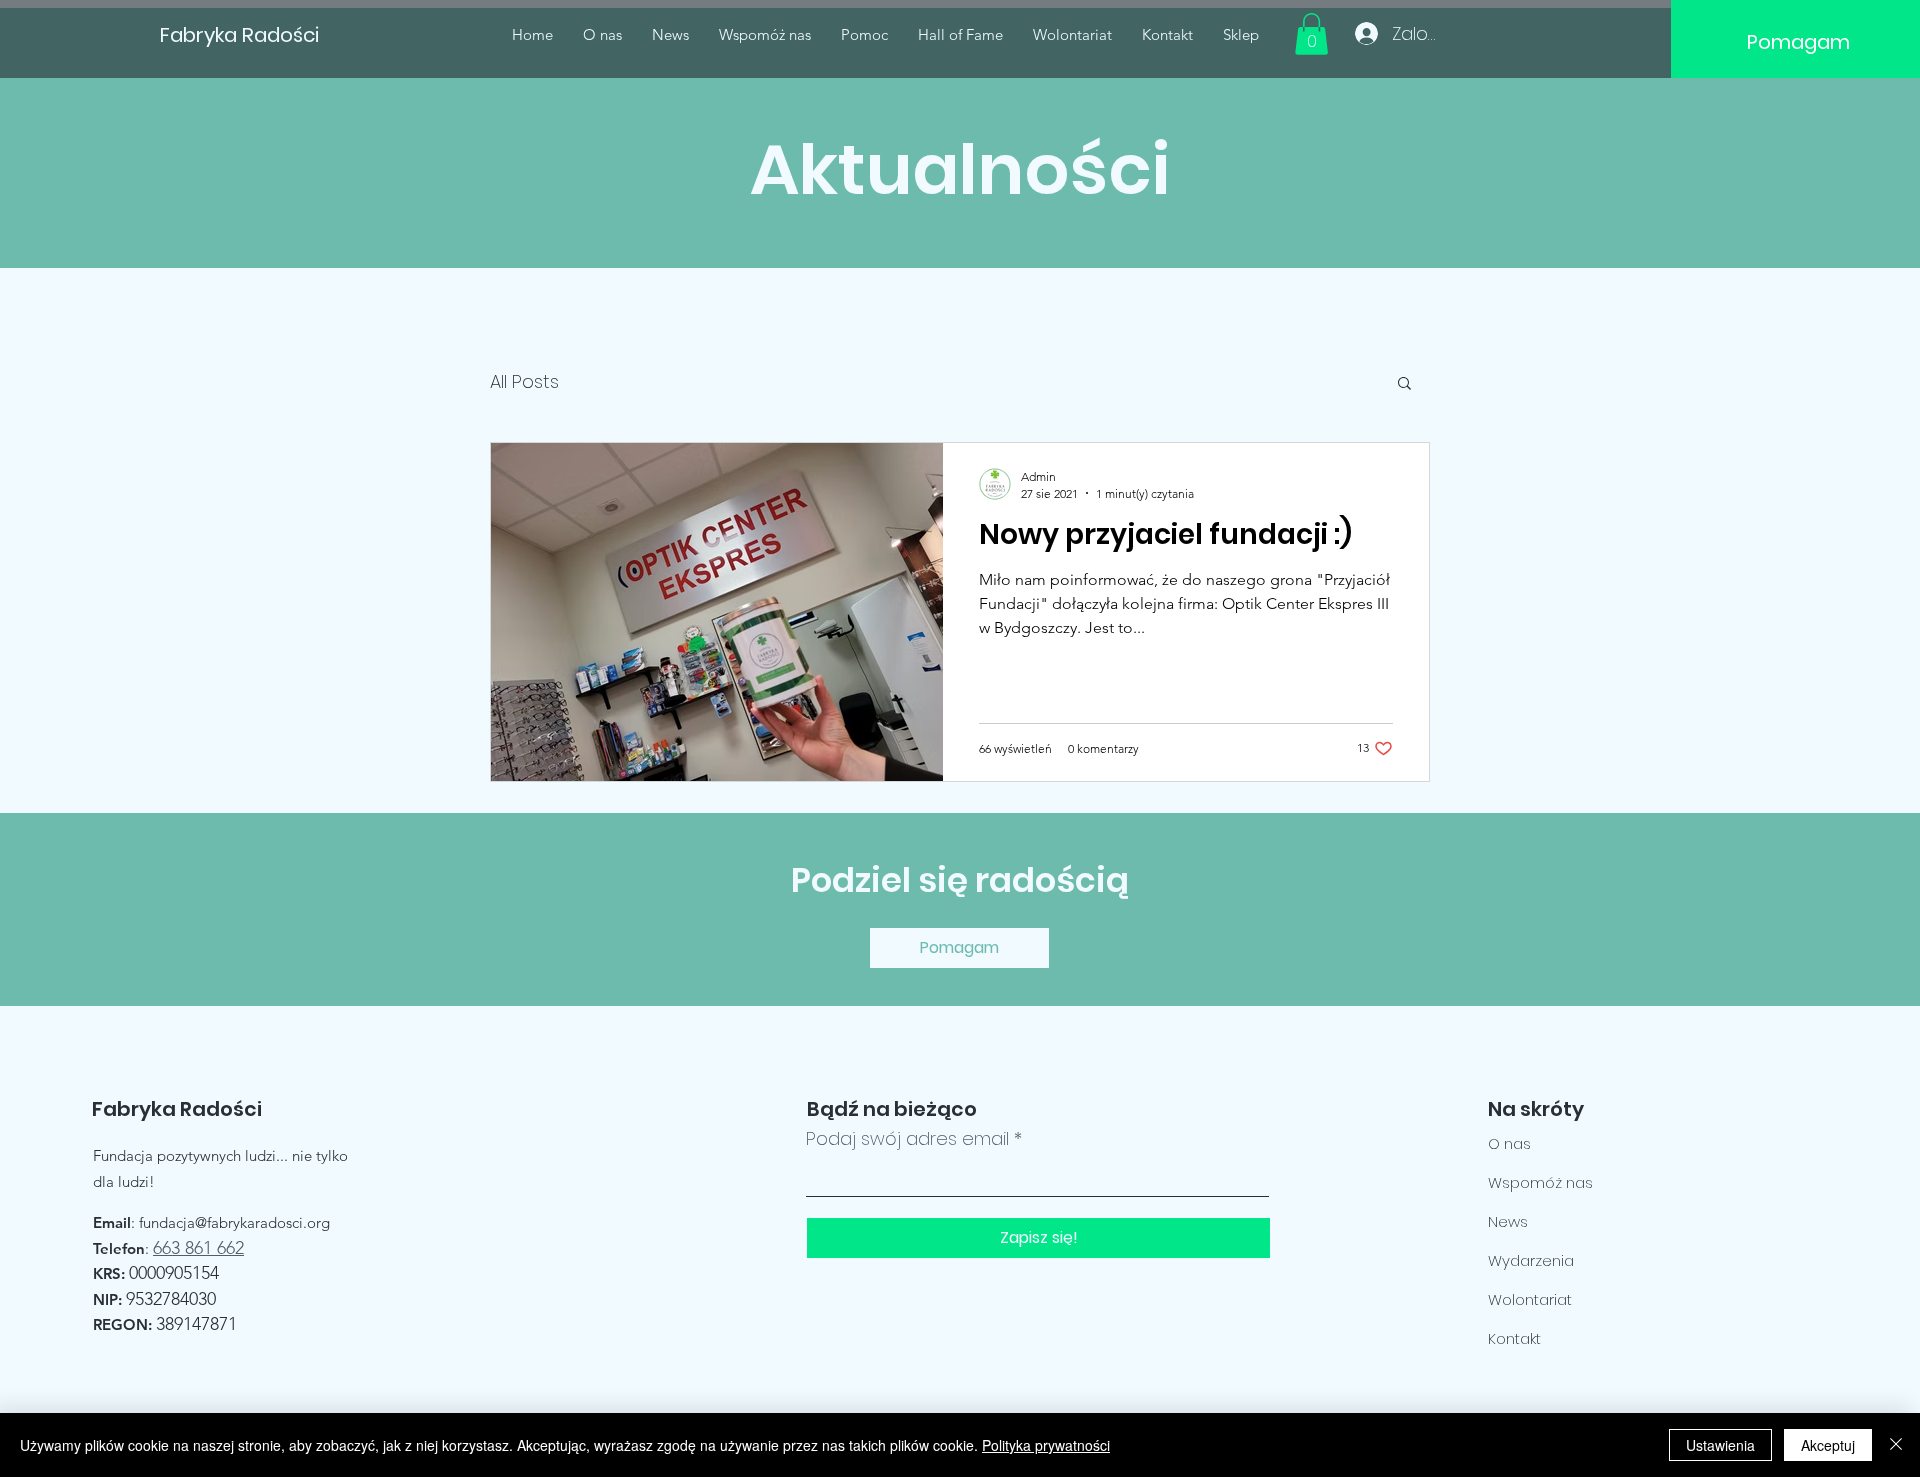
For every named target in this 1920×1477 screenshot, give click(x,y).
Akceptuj (1828, 1445)
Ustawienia (1720, 1445)
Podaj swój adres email (907, 1139)
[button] (1311, 34)
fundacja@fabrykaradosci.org (234, 1222)
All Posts (524, 381)
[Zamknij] (1896, 1445)
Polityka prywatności (1046, 1445)
